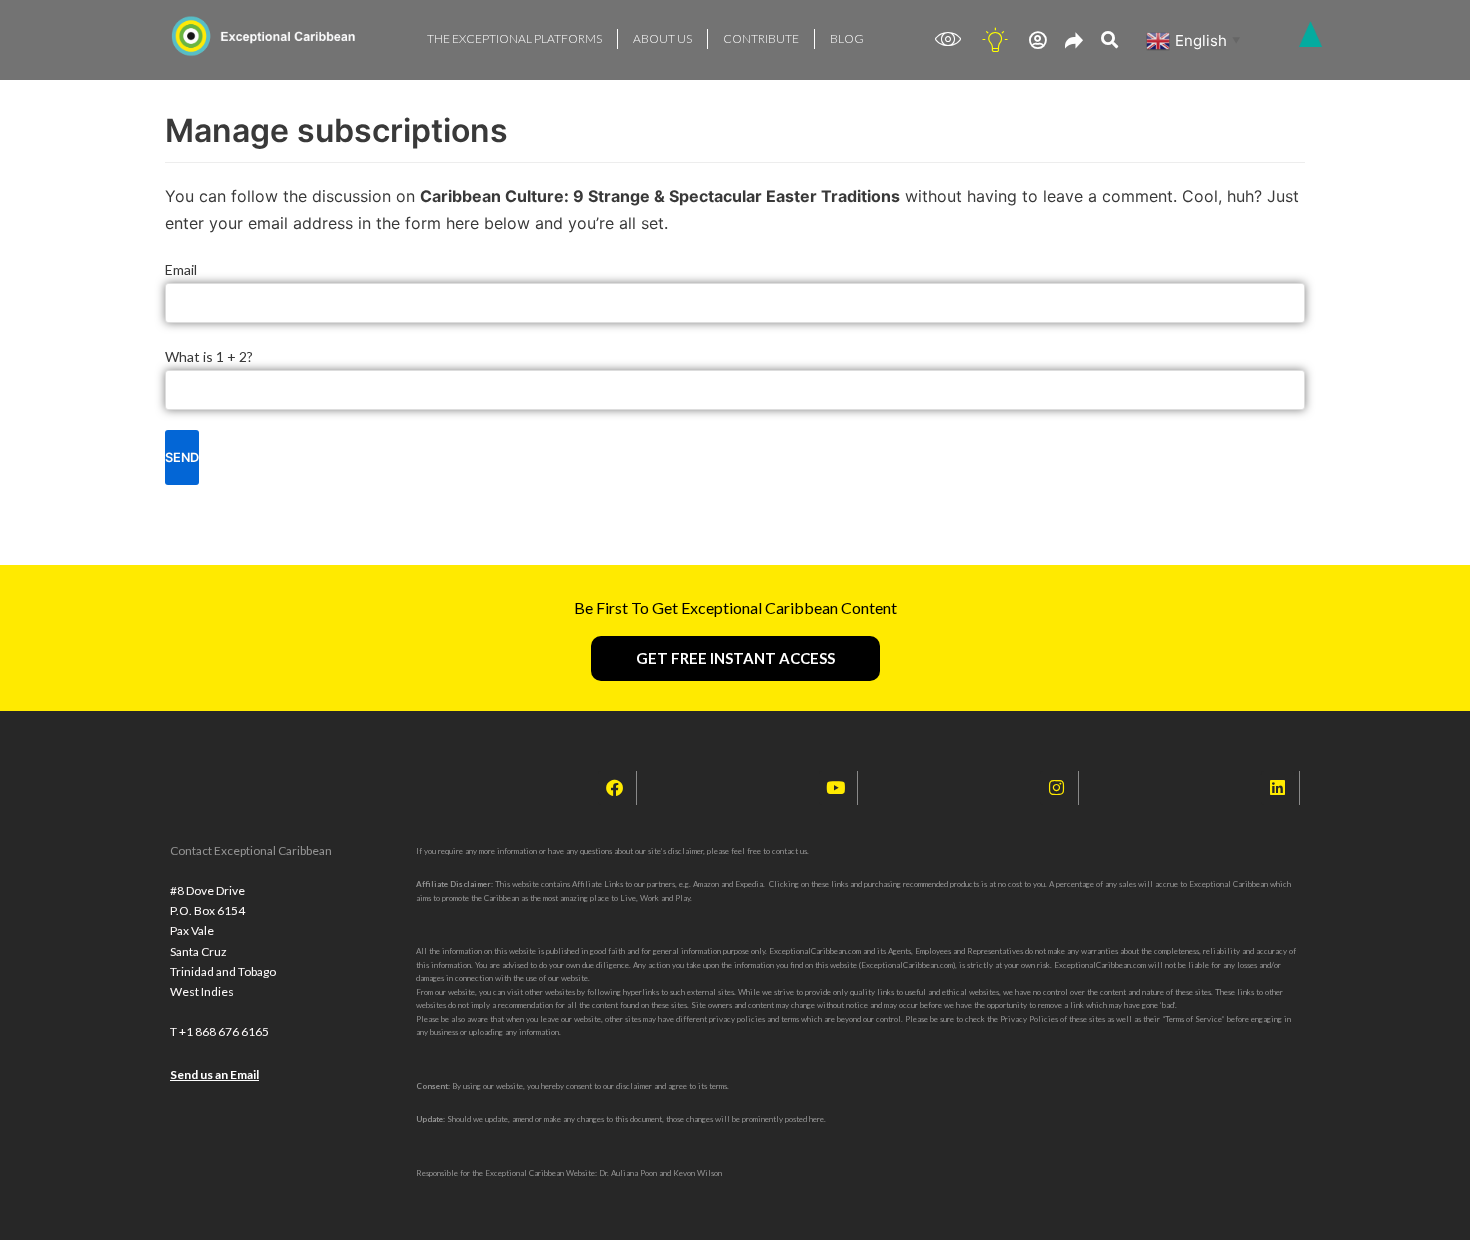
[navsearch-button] (1109, 40)
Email (181, 269)
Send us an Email (214, 1074)
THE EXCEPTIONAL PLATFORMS (514, 38)
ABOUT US (662, 38)
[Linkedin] (1278, 788)
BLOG (847, 38)
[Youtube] (836, 788)
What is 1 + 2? (209, 356)
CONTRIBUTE (761, 38)
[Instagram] (1057, 788)
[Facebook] (615, 788)
